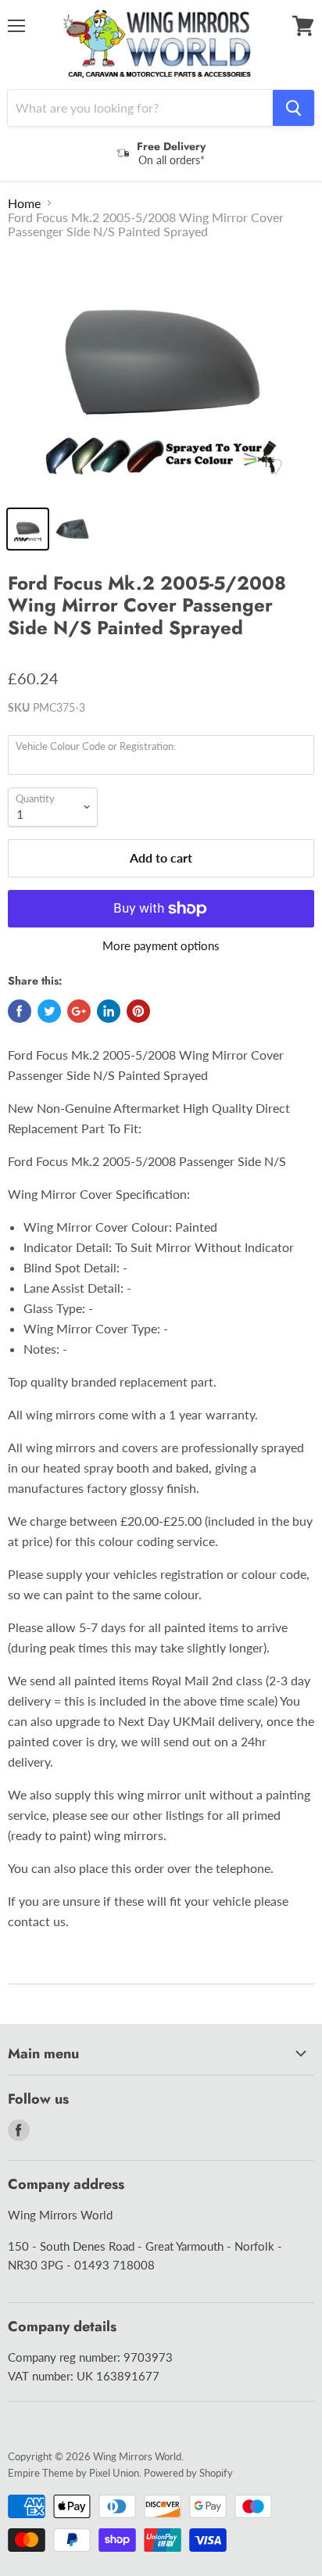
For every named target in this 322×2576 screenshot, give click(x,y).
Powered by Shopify (188, 2473)
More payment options (161, 946)
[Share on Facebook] (20, 1011)
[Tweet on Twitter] (49, 1011)
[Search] (293, 108)
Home (24, 203)
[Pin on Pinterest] (138, 1011)
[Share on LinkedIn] (109, 1011)
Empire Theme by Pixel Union (73, 2473)
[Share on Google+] (79, 1011)
